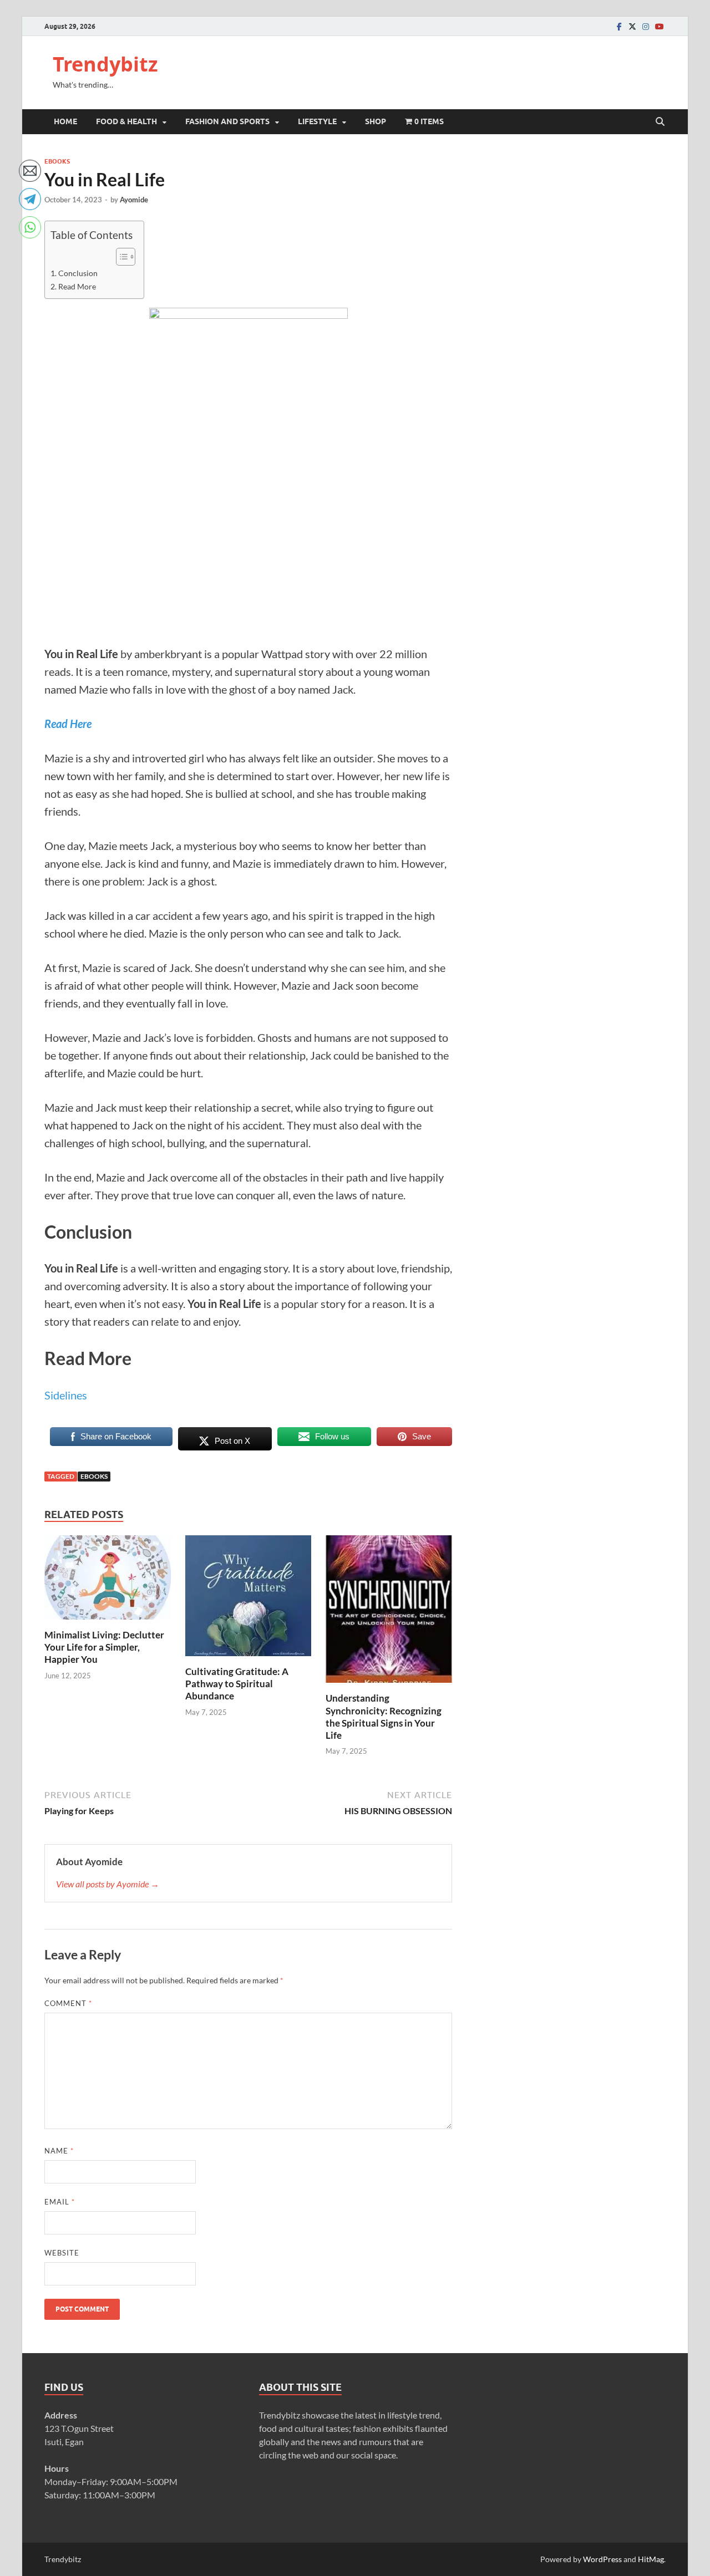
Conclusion (78, 273)
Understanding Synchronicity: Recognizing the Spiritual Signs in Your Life (384, 1716)
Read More (77, 286)
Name (59, 2151)
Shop (376, 121)
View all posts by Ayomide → (108, 1884)
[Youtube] (659, 26)
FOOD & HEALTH (126, 121)
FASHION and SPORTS (227, 121)
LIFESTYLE (317, 121)
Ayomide (134, 200)
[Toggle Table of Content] (120, 257)
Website (62, 2253)
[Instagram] (646, 26)
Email (60, 2202)
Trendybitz (105, 64)
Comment (68, 2003)
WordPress (602, 2559)
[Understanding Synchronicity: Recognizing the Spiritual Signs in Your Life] (389, 1613)
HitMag (651, 2559)
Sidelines (66, 1395)
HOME (65, 121)
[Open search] (660, 122)
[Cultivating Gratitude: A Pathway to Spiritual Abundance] (248, 1599)
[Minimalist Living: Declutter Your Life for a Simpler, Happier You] (108, 1581)
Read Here (68, 724)
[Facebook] (619, 26)
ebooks (94, 1476)
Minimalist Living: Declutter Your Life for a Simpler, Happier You (104, 1647)
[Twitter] (632, 26)
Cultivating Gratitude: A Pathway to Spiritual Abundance (237, 1684)
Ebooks (57, 161)
